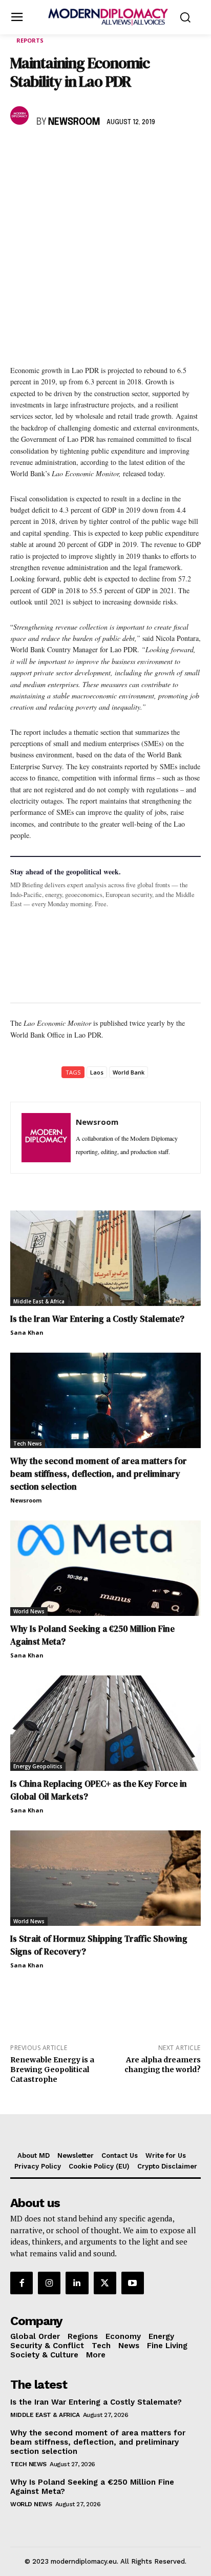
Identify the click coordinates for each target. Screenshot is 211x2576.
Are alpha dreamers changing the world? (163, 2065)
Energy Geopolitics (38, 1766)
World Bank (129, 1072)
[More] (162, 152)
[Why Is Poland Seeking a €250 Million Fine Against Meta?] (105, 1568)
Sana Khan (27, 1332)
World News (29, 1611)
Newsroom (74, 122)
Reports (30, 40)
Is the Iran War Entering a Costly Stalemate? (97, 1319)
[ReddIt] (115, 152)
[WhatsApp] (68, 152)
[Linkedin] (91, 152)
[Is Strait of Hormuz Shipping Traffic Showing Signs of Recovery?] (105, 1878)
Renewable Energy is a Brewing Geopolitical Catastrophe (52, 2070)
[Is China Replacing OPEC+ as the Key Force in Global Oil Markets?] (105, 1723)
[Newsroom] (21, 115)
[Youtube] (133, 2283)
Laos (97, 1072)
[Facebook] (20, 152)
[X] (44, 152)
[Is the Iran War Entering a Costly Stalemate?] (105, 1258)
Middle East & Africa (39, 1301)
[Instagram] (49, 2283)
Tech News (28, 1443)
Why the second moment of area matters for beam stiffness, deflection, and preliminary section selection (99, 1474)
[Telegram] (138, 152)
